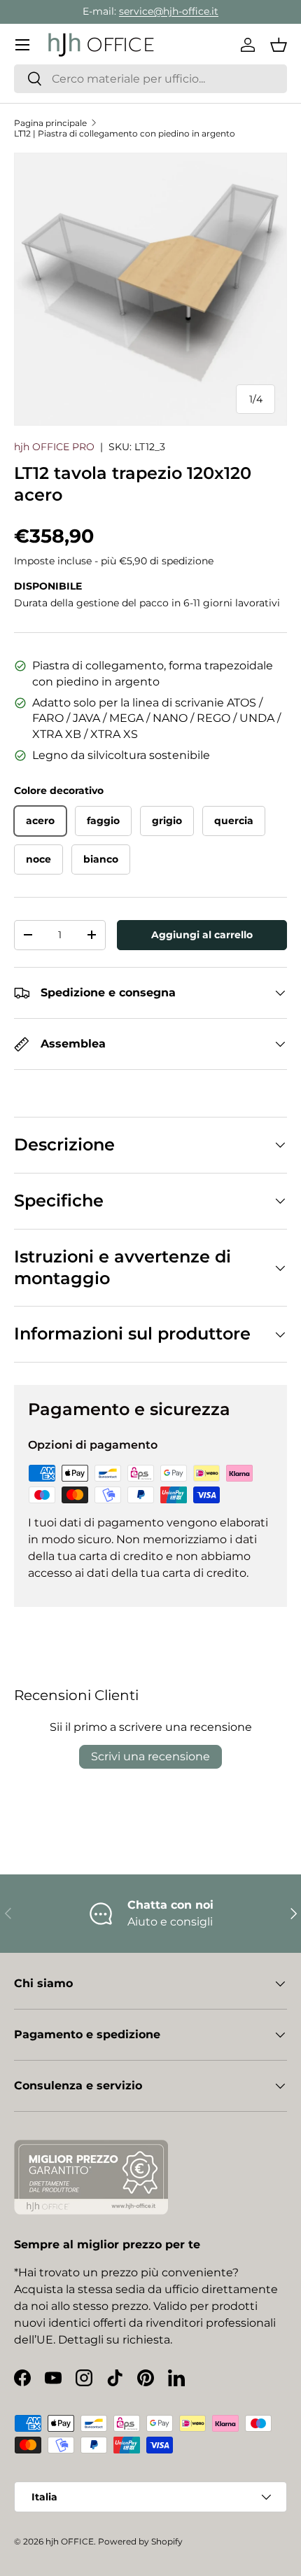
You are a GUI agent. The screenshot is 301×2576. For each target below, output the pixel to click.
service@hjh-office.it (169, 11)
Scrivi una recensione (150, 1756)
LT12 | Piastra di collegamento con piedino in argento (125, 133)
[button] (279, 45)
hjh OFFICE (70, 2541)
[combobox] (150, 79)
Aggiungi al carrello (202, 935)
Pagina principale (50, 123)
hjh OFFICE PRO (54, 447)
